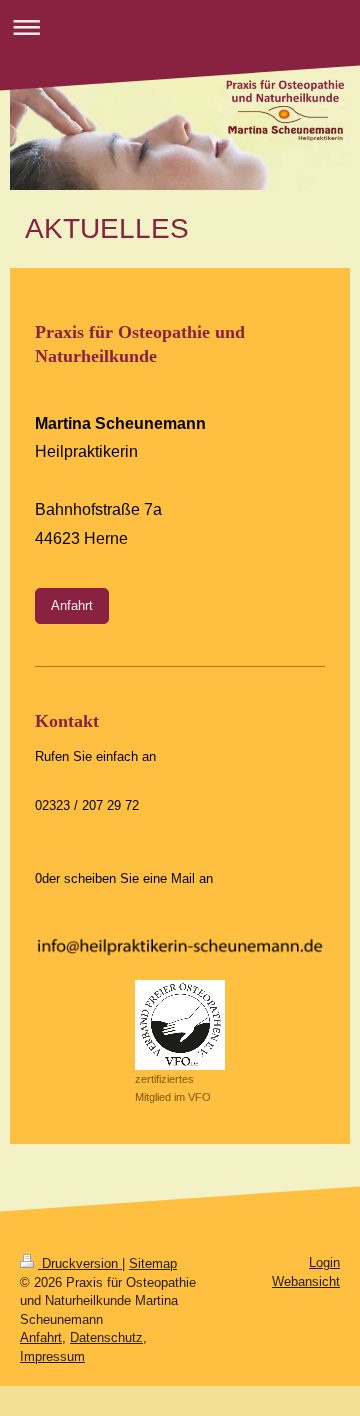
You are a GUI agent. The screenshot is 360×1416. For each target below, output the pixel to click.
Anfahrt (72, 605)
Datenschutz (106, 1337)
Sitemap (153, 1263)
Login (324, 1262)
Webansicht (306, 1281)
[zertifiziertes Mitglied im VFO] (180, 1025)
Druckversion (80, 1263)
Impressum (52, 1356)
